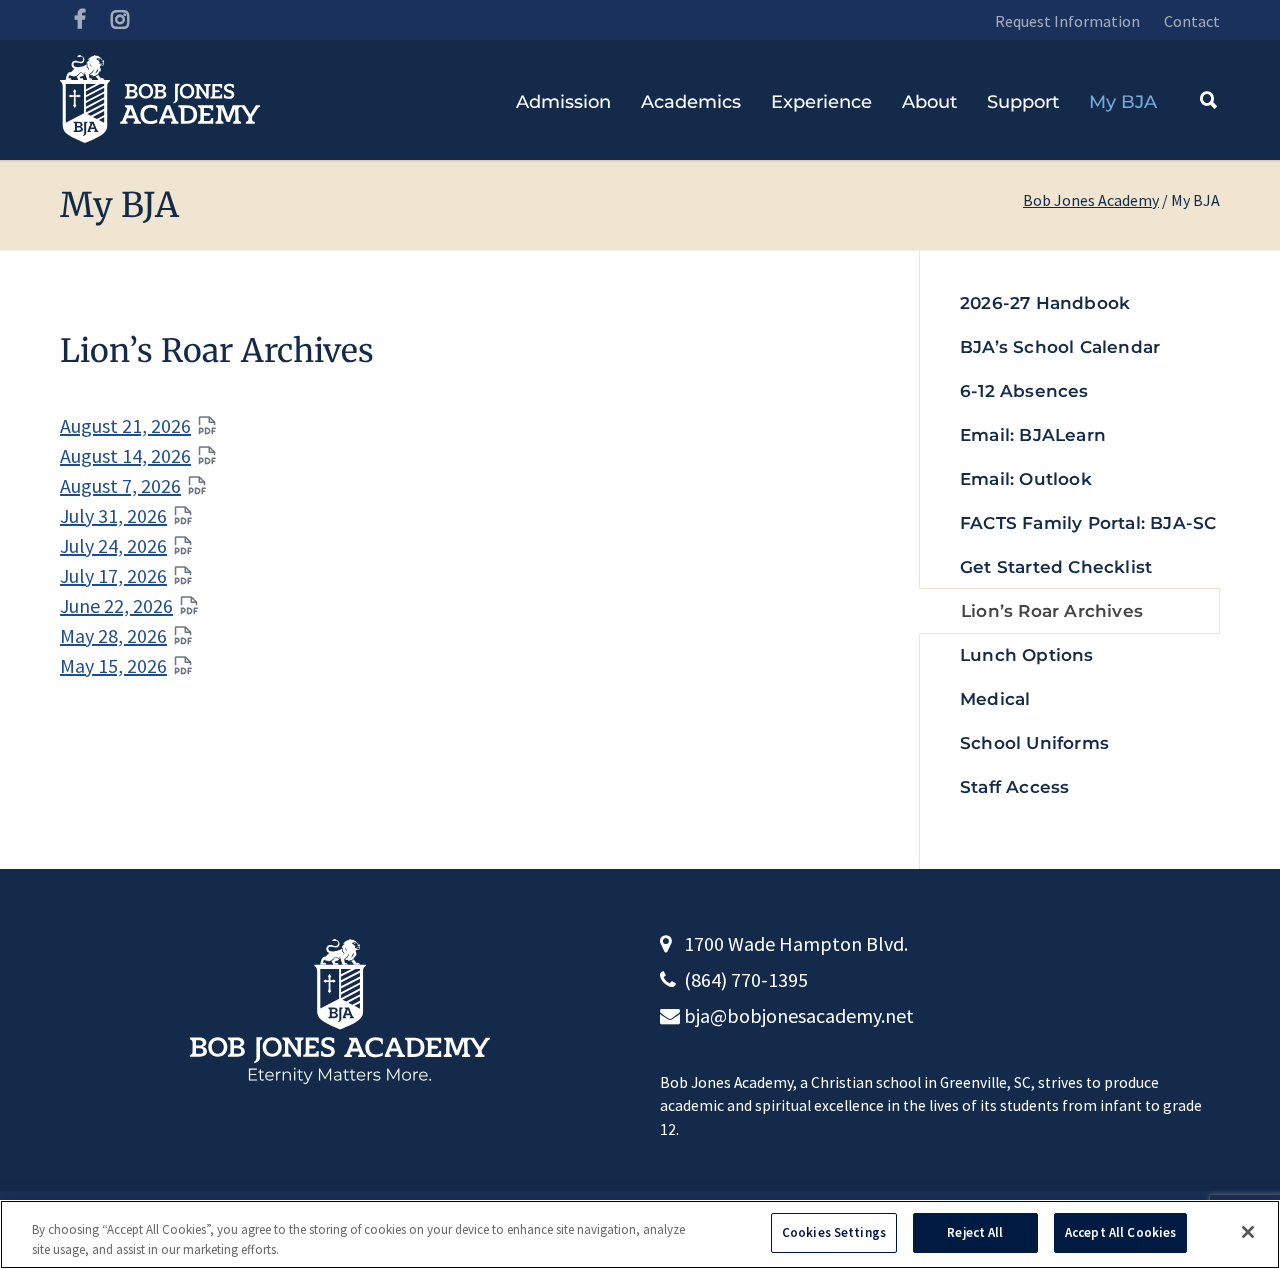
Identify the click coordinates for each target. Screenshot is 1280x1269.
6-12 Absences (1024, 391)
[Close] (1248, 1232)
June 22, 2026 (116, 605)
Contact (1192, 21)
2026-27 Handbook (1045, 303)
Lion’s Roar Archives (1052, 611)
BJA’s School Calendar (1060, 347)
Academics (691, 102)
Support (1023, 102)
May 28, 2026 (113, 635)
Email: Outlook (1026, 479)
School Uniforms (1034, 743)
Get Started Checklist (1056, 567)
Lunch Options (1027, 655)
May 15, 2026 (113, 665)
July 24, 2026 (113, 545)
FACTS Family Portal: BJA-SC (1088, 523)
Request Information (1067, 21)
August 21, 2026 (125, 425)
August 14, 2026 (125, 455)
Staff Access (1014, 787)
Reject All (975, 1232)
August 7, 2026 (120, 485)
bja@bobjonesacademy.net (799, 1015)
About (929, 102)
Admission (563, 102)
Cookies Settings (834, 1232)
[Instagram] (120, 20)
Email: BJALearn (1033, 435)
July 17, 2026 (113, 575)
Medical (995, 699)
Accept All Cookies (1120, 1232)
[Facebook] (80, 20)
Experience (821, 102)
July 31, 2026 (113, 515)
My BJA (1123, 102)
